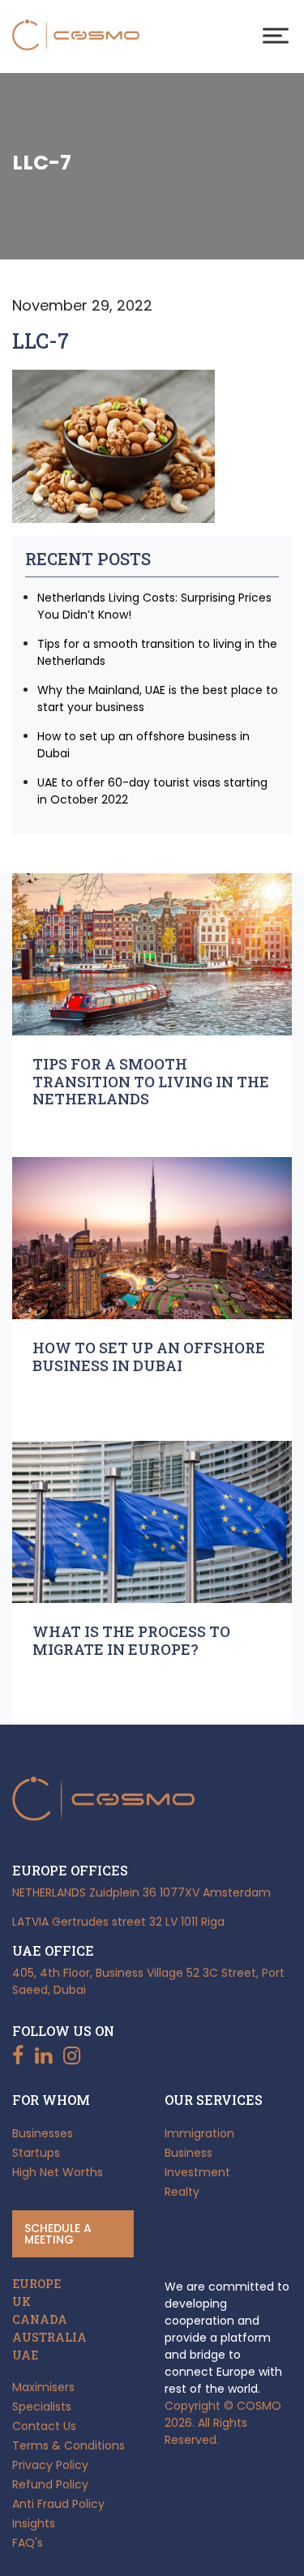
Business (188, 2153)
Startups (36, 2153)
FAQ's (28, 2543)
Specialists (42, 2407)
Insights (34, 2523)
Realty (182, 2192)
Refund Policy (50, 2484)
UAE (25, 2355)
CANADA (40, 2320)
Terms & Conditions (69, 2445)
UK (21, 2302)
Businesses (43, 2133)
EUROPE (36, 2284)
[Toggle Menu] (276, 35)
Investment (197, 2172)
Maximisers (43, 2387)
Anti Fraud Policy (58, 2504)
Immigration (199, 2133)
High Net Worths (58, 2172)
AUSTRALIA (49, 2338)
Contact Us (44, 2426)
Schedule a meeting (58, 2234)
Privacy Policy (50, 2465)
